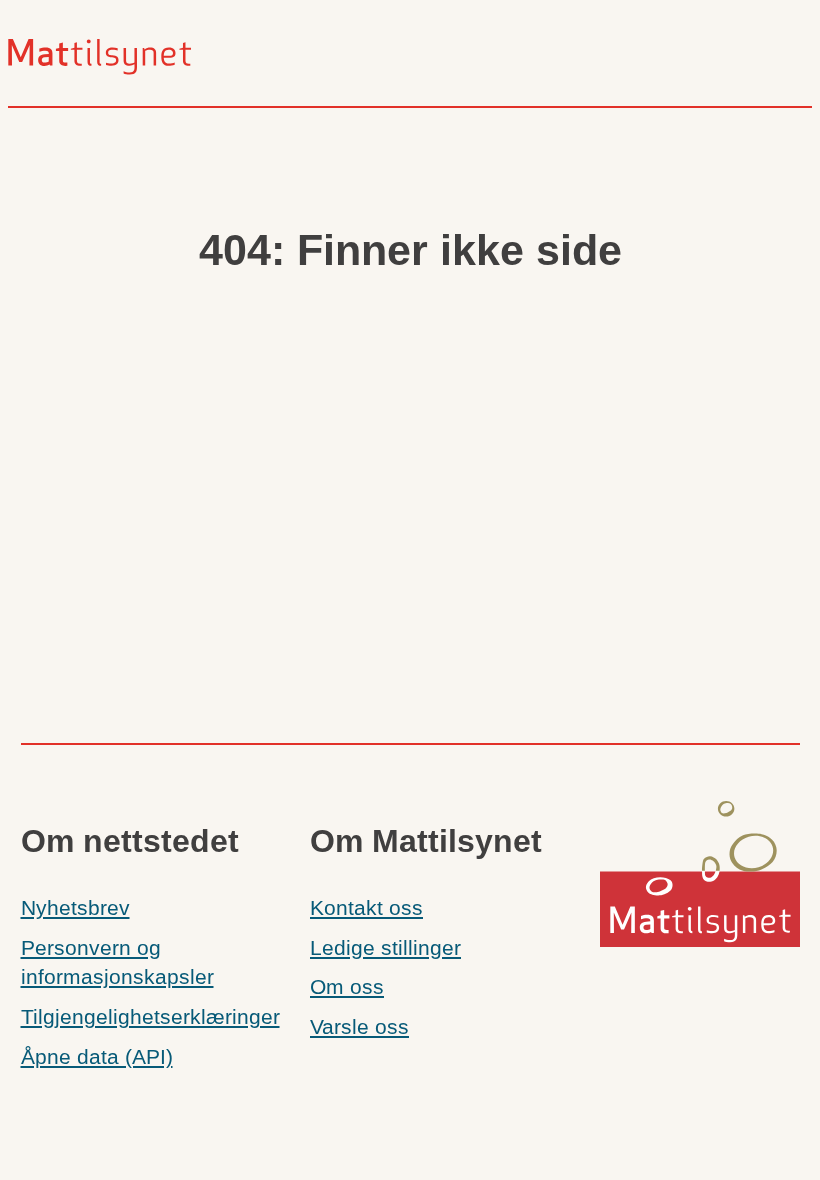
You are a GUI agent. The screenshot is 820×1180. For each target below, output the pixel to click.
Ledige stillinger (385, 948)
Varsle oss (359, 1027)
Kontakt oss (366, 908)
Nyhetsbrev (75, 908)
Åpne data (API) (97, 1057)
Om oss (347, 987)
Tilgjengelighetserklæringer (150, 1017)
